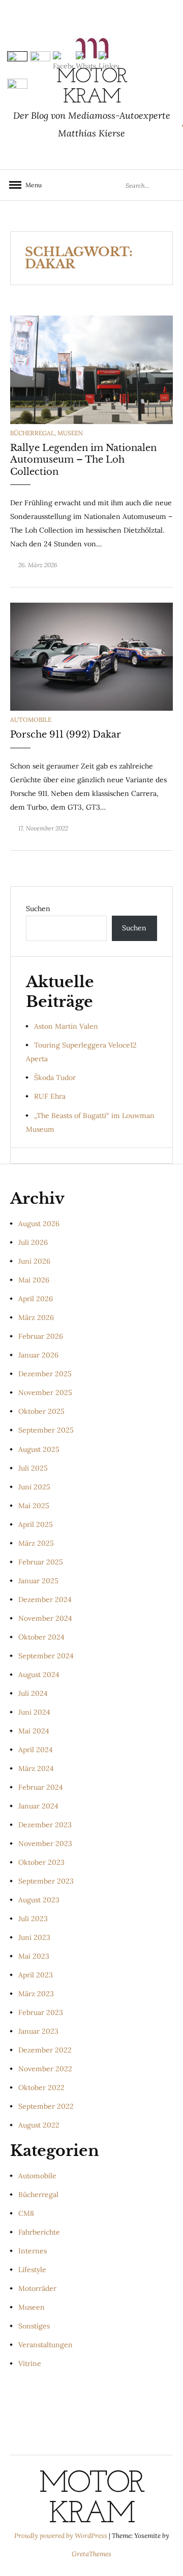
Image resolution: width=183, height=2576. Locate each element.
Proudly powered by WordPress (62, 2536)
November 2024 (45, 1618)
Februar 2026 (41, 1336)
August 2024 (39, 1675)
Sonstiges (34, 2326)
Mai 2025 (34, 1506)
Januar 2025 (38, 1581)
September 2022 (46, 2106)
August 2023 (39, 1900)
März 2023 (36, 1994)
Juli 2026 (33, 1242)
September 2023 (46, 1881)
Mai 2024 (34, 1731)
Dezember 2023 (45, 1825)
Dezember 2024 (45, 1599)
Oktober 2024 (41, 1637)
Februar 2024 (41, 1787)
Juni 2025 (34, 1487)
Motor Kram (91, 2499)
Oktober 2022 (41, 2087)
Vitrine (30, 2363)
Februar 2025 (41, 1562)
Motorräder (37, 2288)
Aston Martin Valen (66, 1026)
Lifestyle (32, 2270)
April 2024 (36, 1750)
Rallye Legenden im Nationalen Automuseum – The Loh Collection (83, 460)
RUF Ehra (50, 1096)
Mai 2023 (34, 1956)
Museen (70, 433)
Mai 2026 (34, 1280)
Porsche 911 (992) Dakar (66, 735)
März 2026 (36, 1317)
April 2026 (36, 1299)
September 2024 (46, 1656)
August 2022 (39, 2125)
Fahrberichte (39, 2232)
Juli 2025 (33, 1468)
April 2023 (36, 1975)
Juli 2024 (33, 1693)
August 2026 (39, 1224)
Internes (33, 2251)
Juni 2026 (34, 1261)
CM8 (26, 2213)
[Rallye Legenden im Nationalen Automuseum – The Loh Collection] (91, 369)
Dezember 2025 (45, 1374)
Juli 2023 (33, 1919)
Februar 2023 (41, 2012)
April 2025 (36, 1524)
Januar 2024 (38, 1806)
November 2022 (45, 2069)
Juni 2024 (34, 1712)
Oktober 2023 (41, 1862)
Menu (30, 185)
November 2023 (45, 1843)
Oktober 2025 (41, 1411)
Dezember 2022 (45, 2050)
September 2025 (46, 1430)
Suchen (38, 909)
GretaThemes (91, 2554)
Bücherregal (32, 433)
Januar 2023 (38, 2031)
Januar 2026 (38, 1355)
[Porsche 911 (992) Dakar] (91, 656)
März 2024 (36, 1768)
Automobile (31, 720)
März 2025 (36, 1543)
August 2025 (39, 1449)
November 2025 (45, 1393)
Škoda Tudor (55, 1077)
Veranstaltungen (45, 2345)
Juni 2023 (34, 1937)
